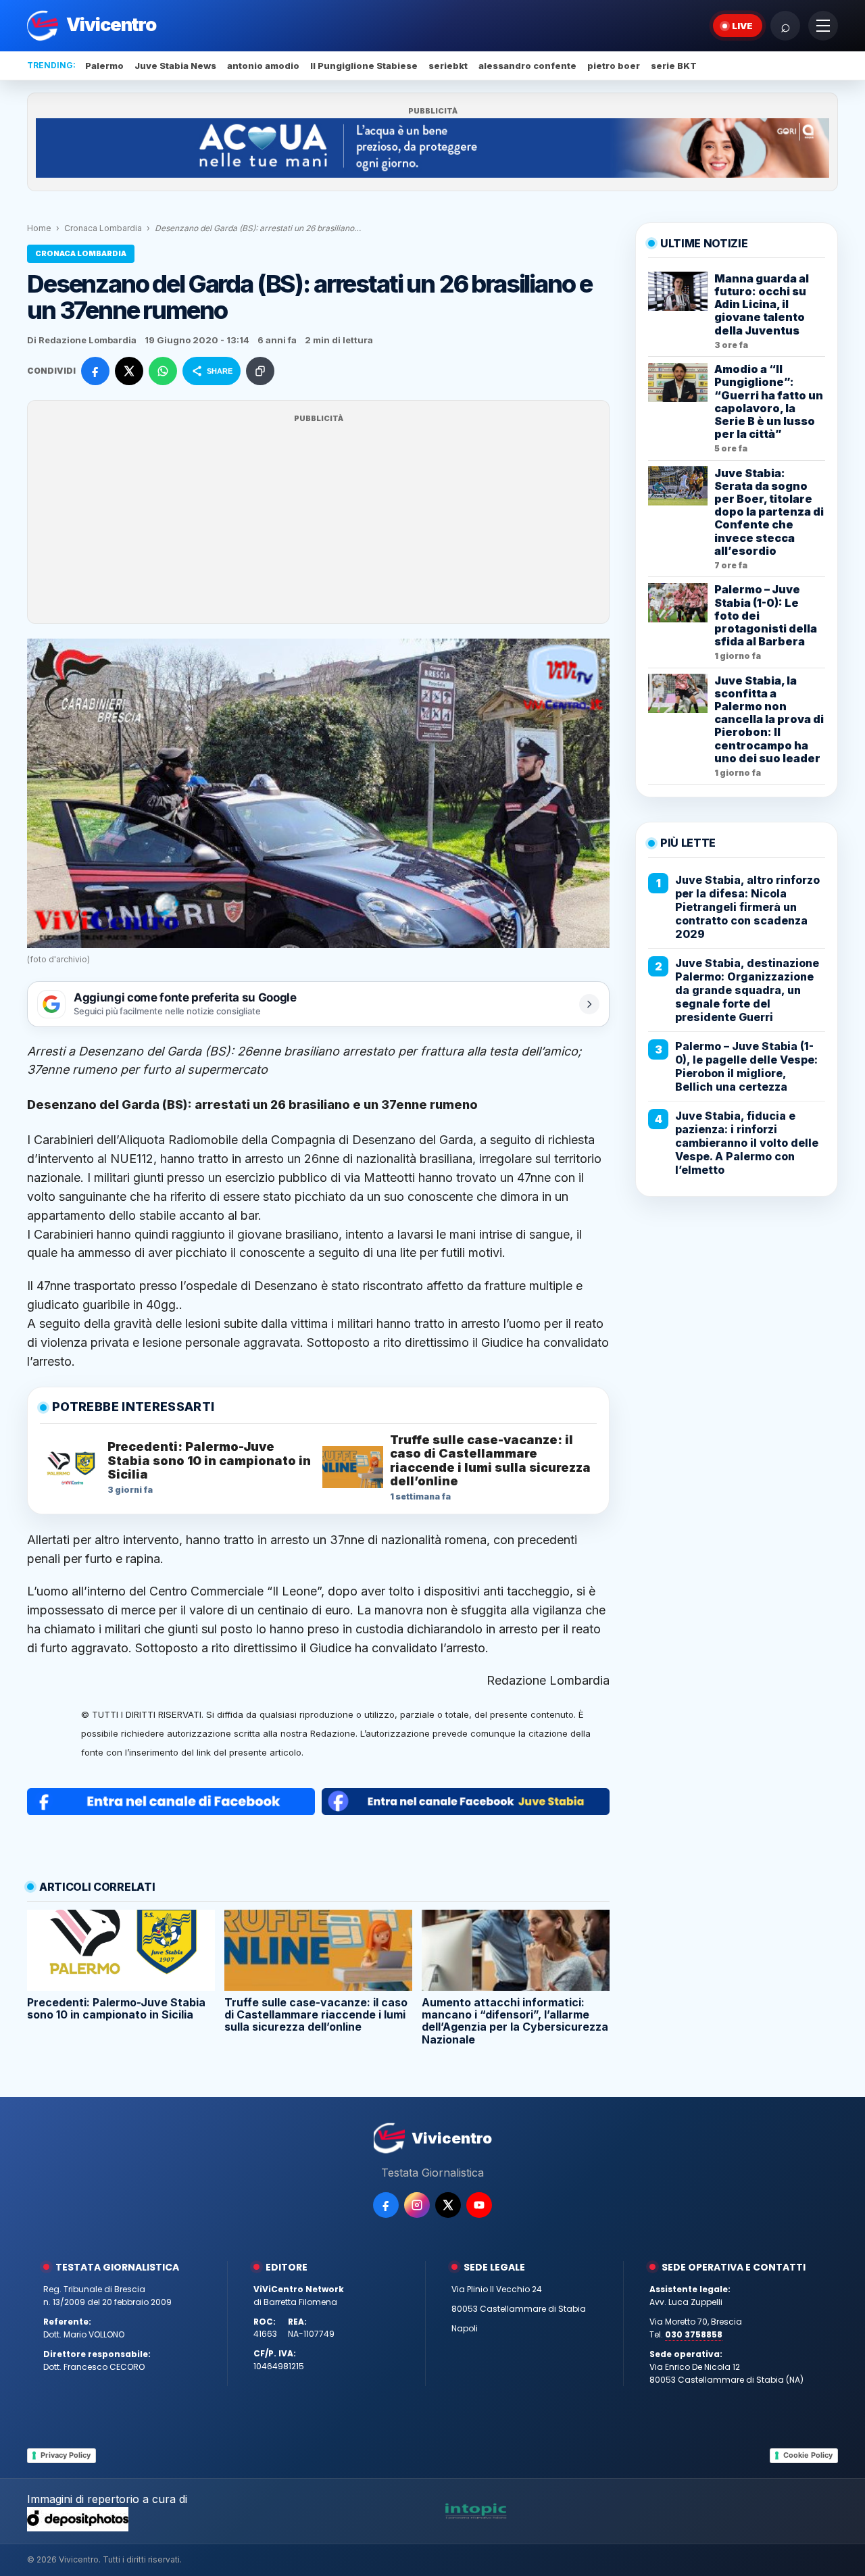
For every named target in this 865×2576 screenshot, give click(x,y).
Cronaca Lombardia (103, 228)
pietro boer (614, 66)
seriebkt (448, 66)
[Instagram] (417, 2205)
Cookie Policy (808, 2455)
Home (39, 228)
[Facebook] (386, 2205)
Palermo (104, 66)
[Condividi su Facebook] (95, 371)
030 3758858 (694, 2334)
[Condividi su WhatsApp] (163, 371)
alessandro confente (527, 66)
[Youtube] (479, 2205)
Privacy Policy (66, 2455)
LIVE (742, 26)
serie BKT (674, 66)
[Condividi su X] (129, 371)
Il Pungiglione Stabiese (364, 66)
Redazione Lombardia (548, 1680)
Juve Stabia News (175, 66)
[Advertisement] (318, 520)
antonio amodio (263, 66)
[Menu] (823, 26)
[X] (448, 2205)
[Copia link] (260, 371)
